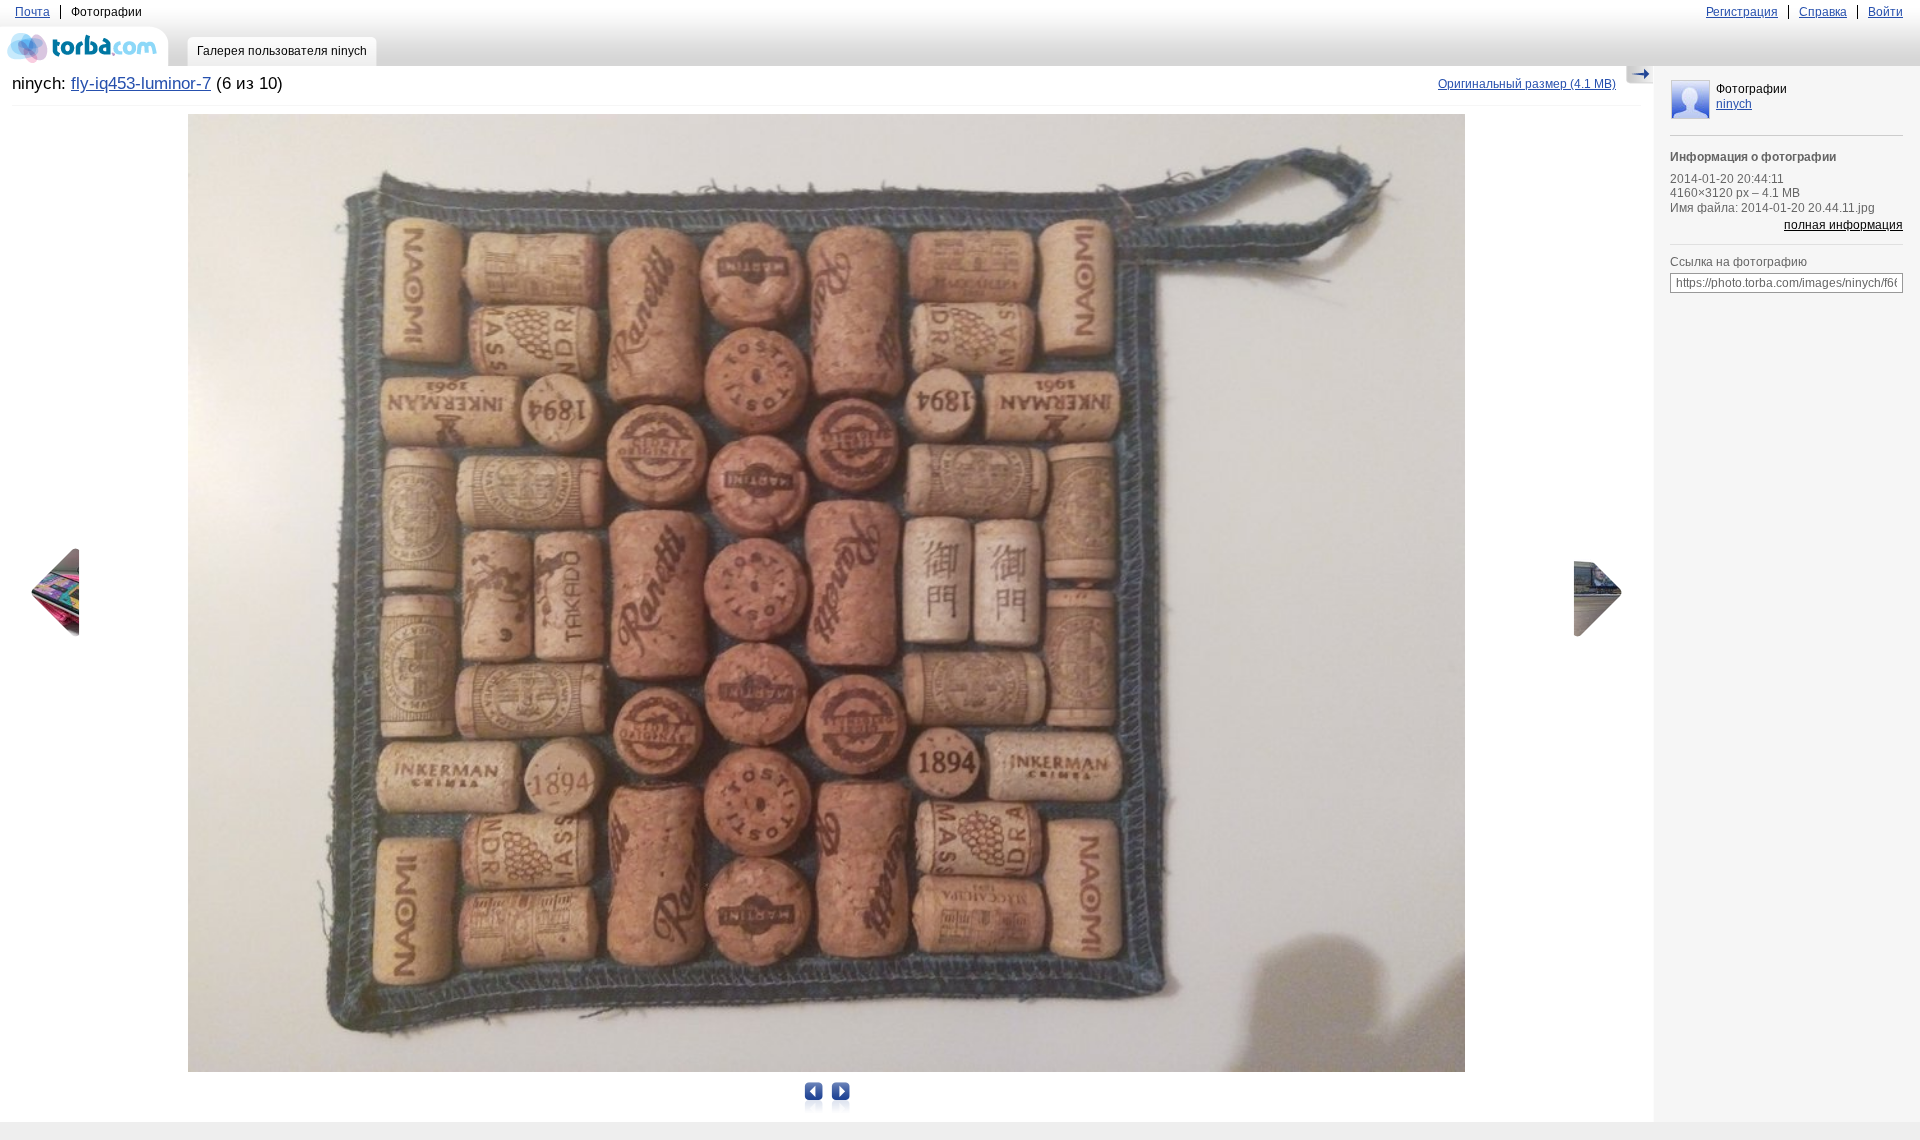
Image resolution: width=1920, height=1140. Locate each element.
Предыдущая (62, 593)
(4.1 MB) (1527, 84)
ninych (1734, 104)
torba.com (84, 46)
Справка (1823, 12)
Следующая (1591, 593)
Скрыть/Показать (1639, 75)
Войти (1885, 12)
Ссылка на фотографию (1738, 262)
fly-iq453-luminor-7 (141, 83)
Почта (32, 12)
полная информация (1843, 225)
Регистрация (1742, 12)
